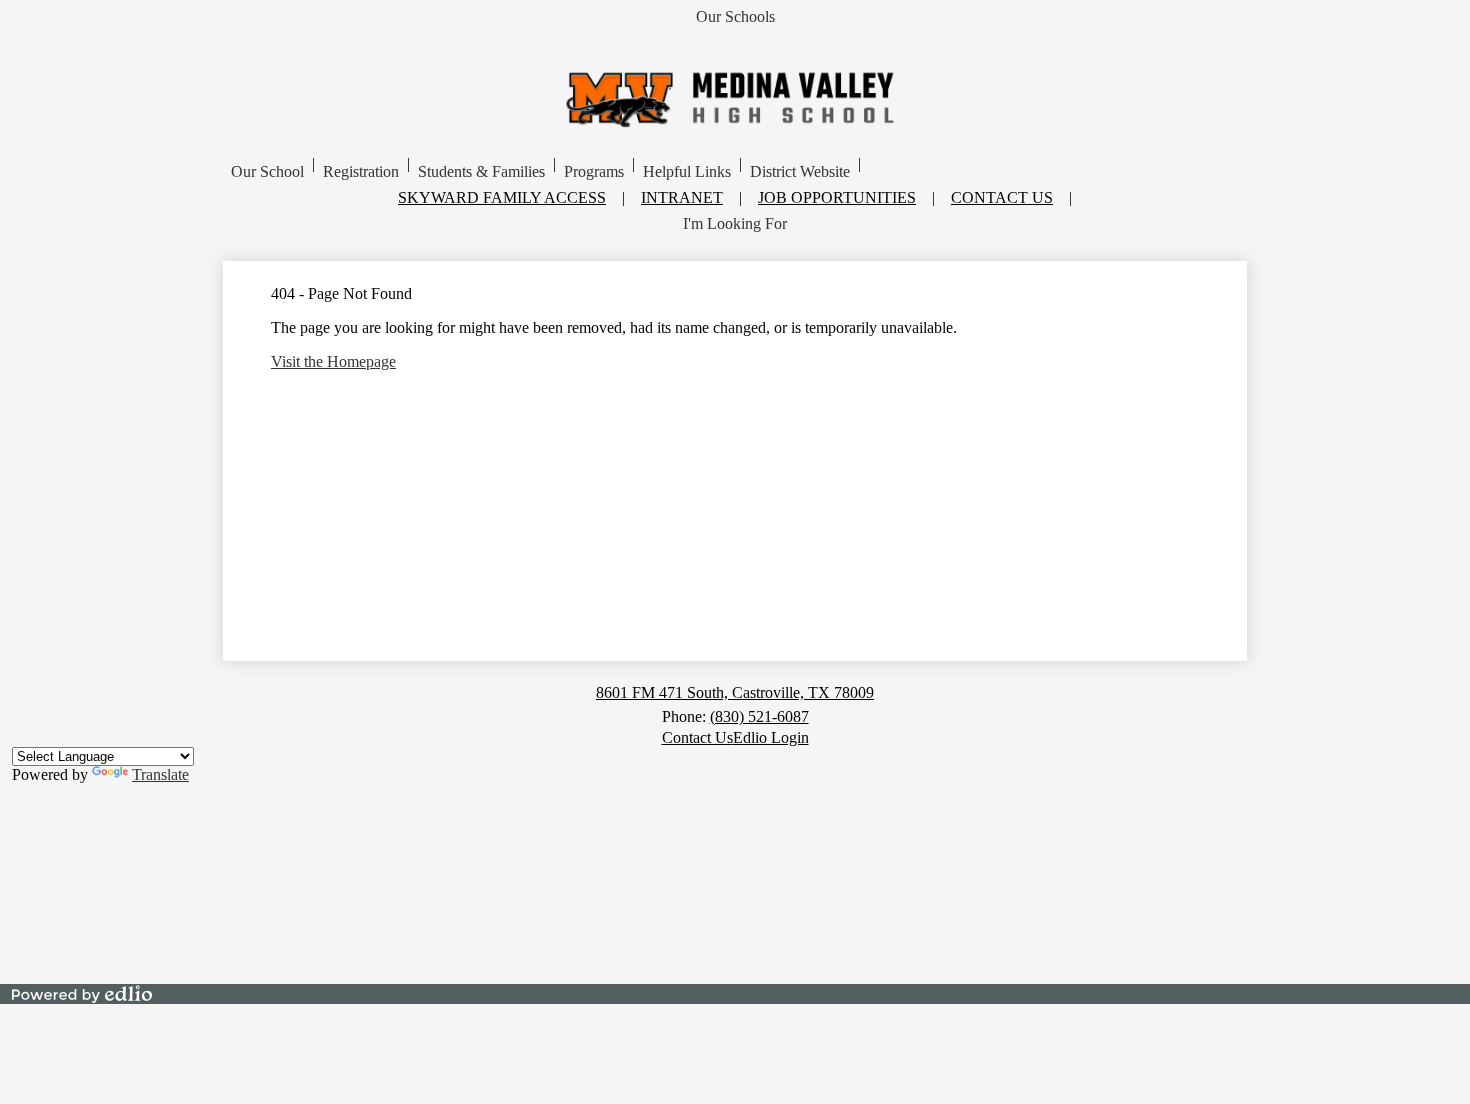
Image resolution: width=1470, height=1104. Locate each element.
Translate (160, 774)
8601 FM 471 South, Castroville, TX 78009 (735, 692)
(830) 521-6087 (759, 716)
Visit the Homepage (333, 361)
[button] (267, 172)
